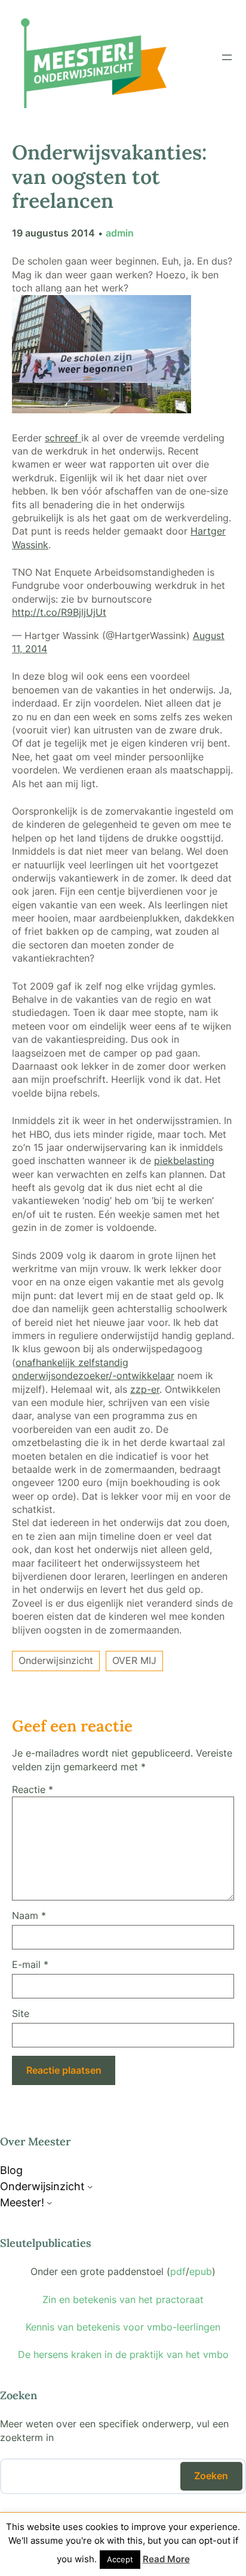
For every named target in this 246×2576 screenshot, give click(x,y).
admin (120, 233)
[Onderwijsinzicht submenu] (90, 2187)
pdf (178, 2271)
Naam (29, 1915)
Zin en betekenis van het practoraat (123, 2299)
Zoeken (211, 2476)
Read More (166, 2559)
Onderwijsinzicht (56, 1660)
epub (201, 2271)
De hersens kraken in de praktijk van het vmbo (123, 2354)
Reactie (33, 1789)
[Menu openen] (227, 57)
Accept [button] (120, 2559)
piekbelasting (184, 1160)
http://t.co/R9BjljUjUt (59, 612)
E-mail (30, 1964)
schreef (63, 438)
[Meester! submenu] (50, 2203)
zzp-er (145, 1389)
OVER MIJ (134, 1660)
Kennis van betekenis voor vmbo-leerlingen (123, 2327)
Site (21, 2013)
